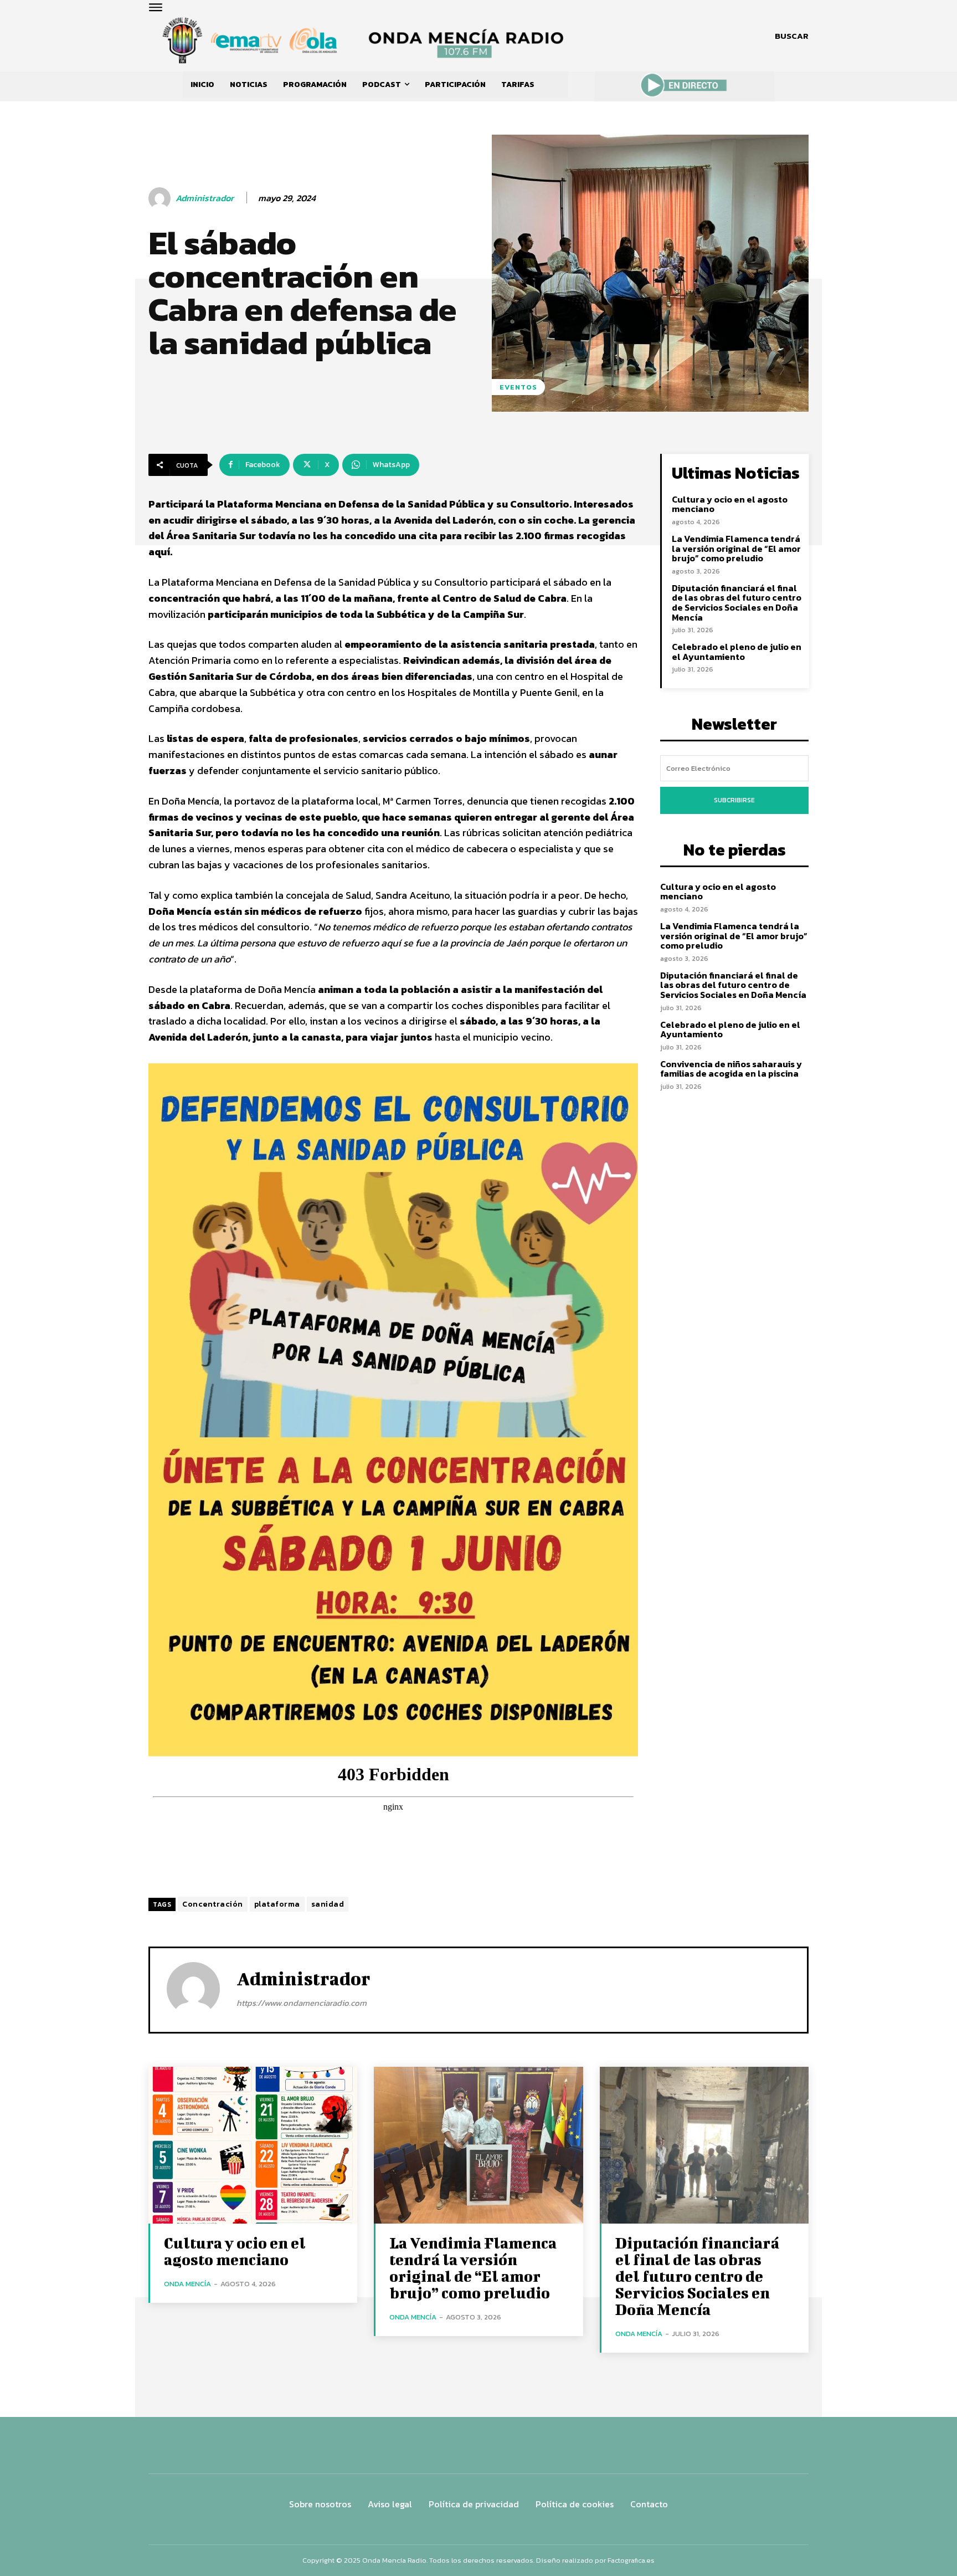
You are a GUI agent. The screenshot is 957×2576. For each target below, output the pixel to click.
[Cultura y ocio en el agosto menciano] (253, 2145)
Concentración (213, 1904)
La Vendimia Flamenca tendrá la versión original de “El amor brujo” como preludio (736, 548)
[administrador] (161, 198)
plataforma (277, 1904)
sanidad (328, 1904)
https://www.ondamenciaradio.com (302, 2003)
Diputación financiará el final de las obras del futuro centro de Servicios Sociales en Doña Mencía (737, 603)
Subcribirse (734, 800)
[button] (792, 36)
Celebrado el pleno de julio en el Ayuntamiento (737, 652)
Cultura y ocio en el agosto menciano (730, 504)
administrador (205, 198)
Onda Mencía (187, 2284)
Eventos (518, 387)
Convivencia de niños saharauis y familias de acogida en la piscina (731, 1069)
